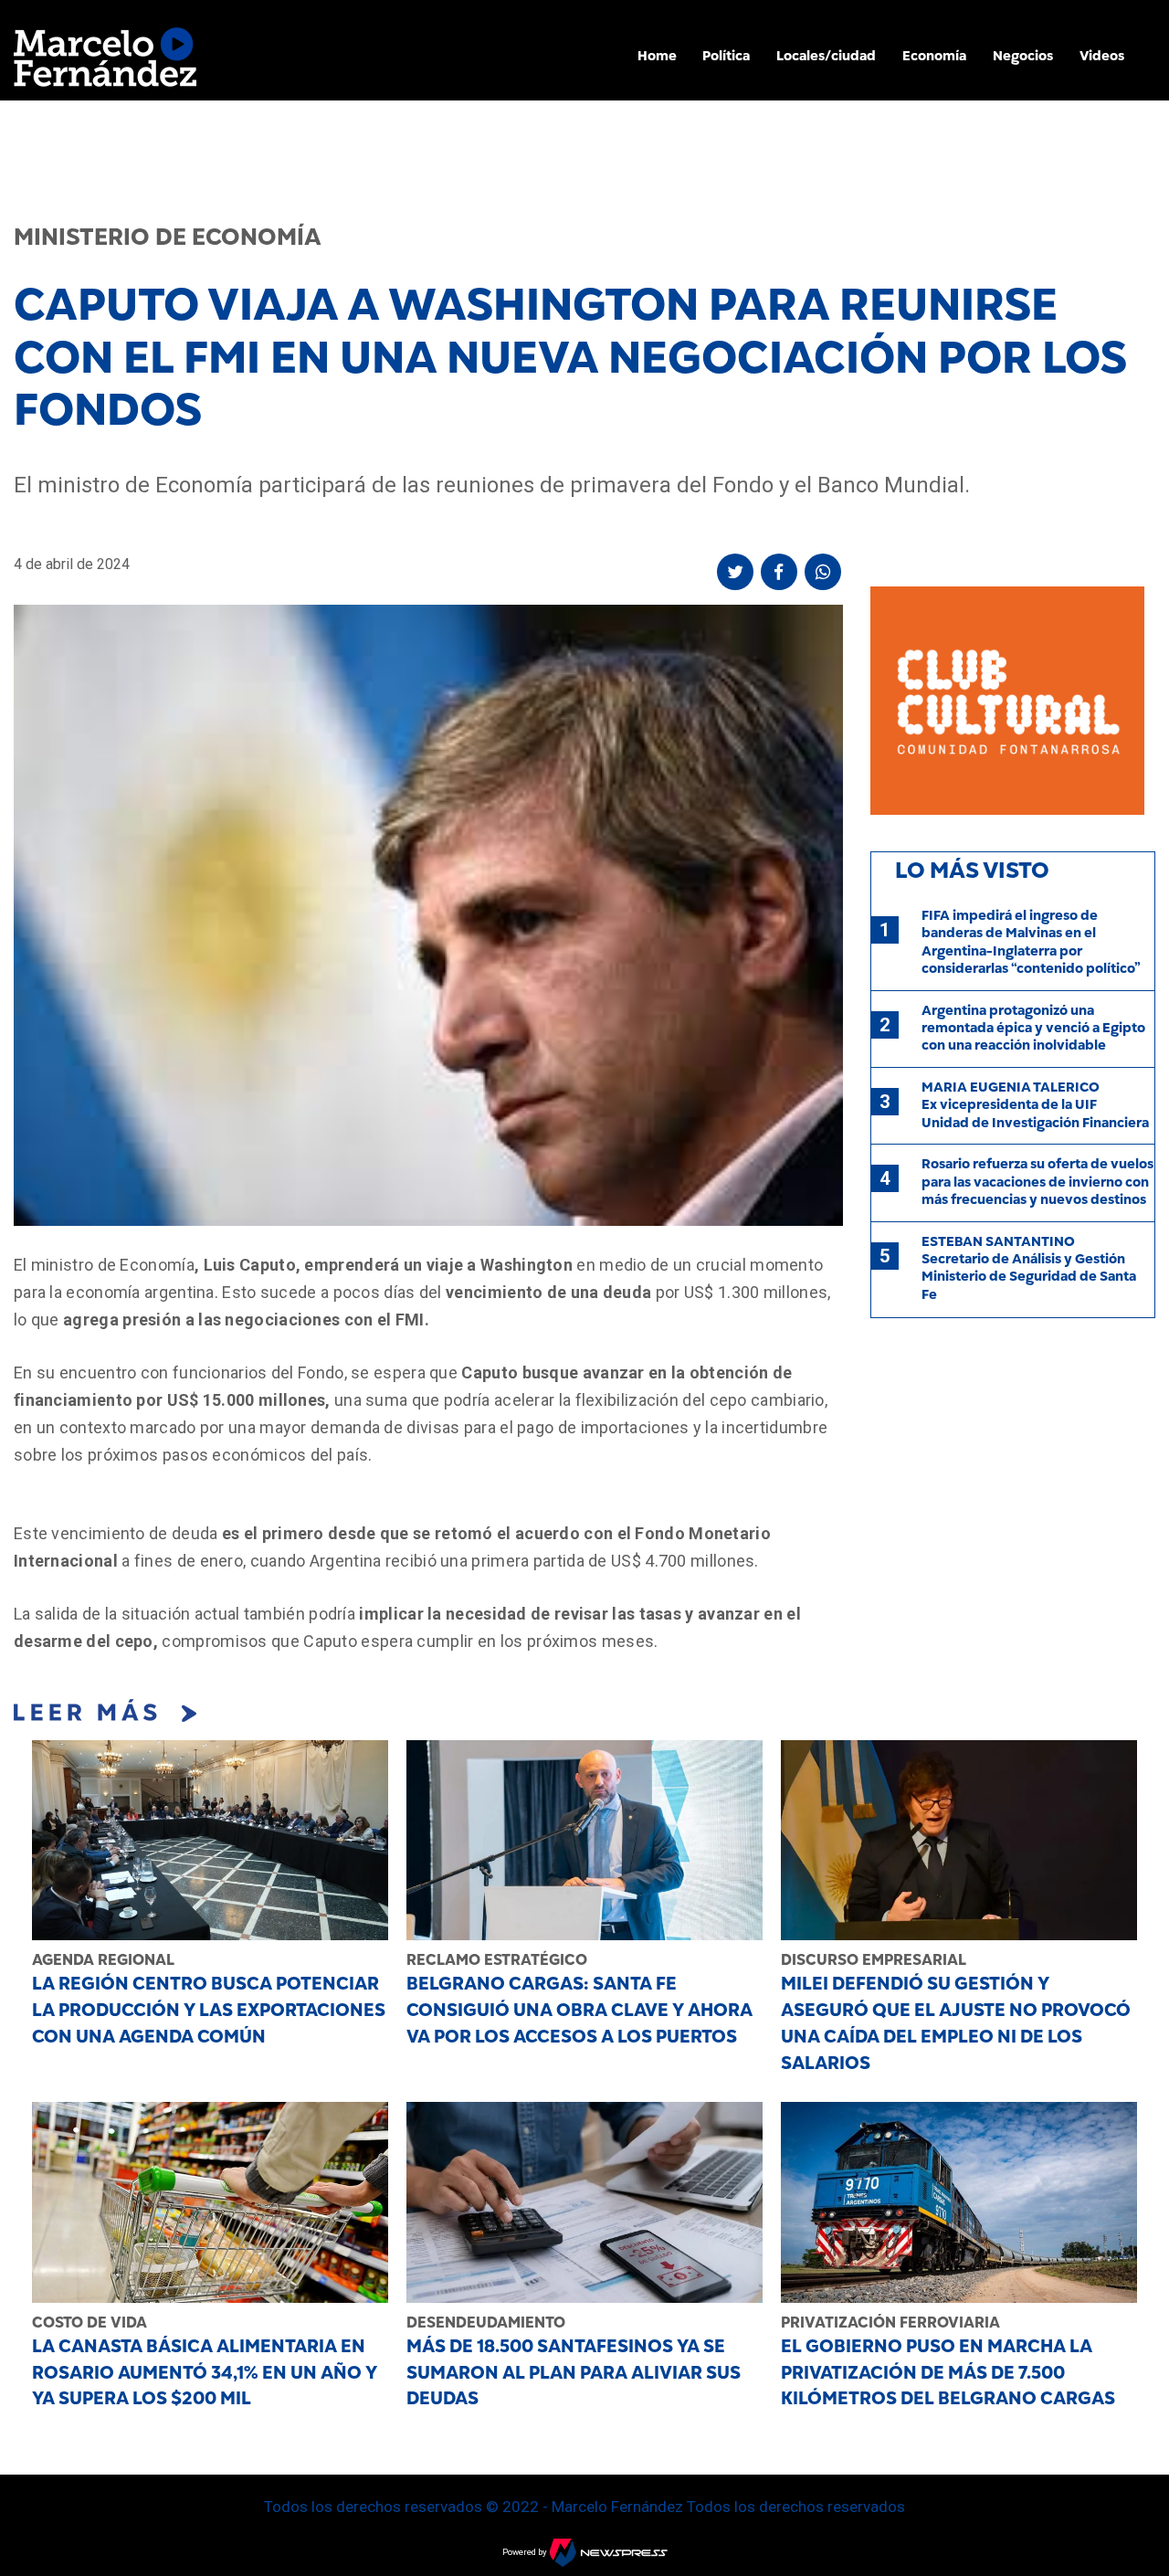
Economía (934, 56)
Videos (1102, 56)
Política (726, 56)
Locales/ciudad (826, 56)
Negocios (1023, 56)
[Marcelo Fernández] (105, 62)
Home (657, 56)
